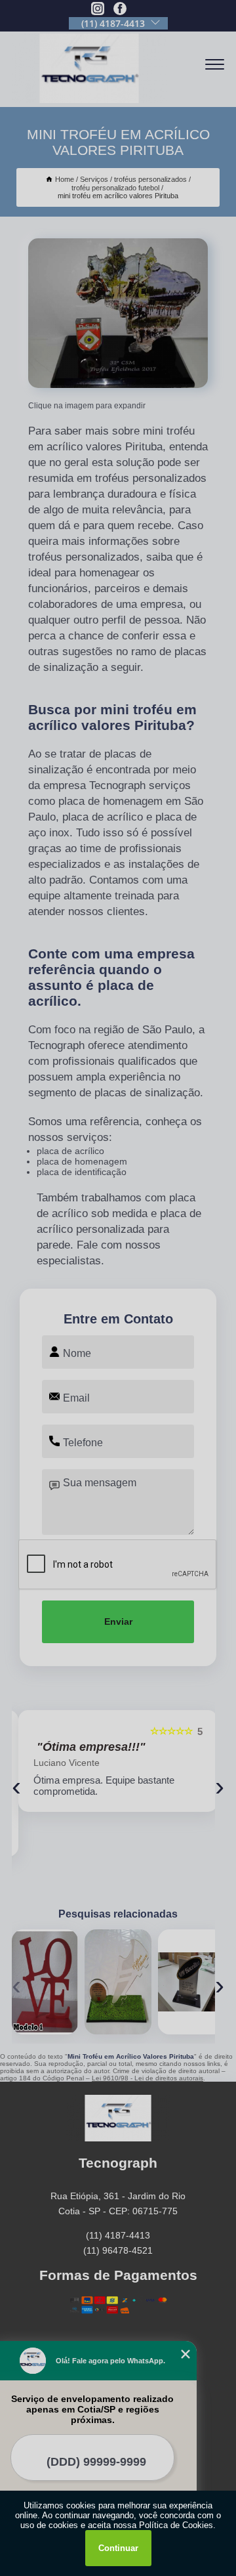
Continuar (118, 2548)
